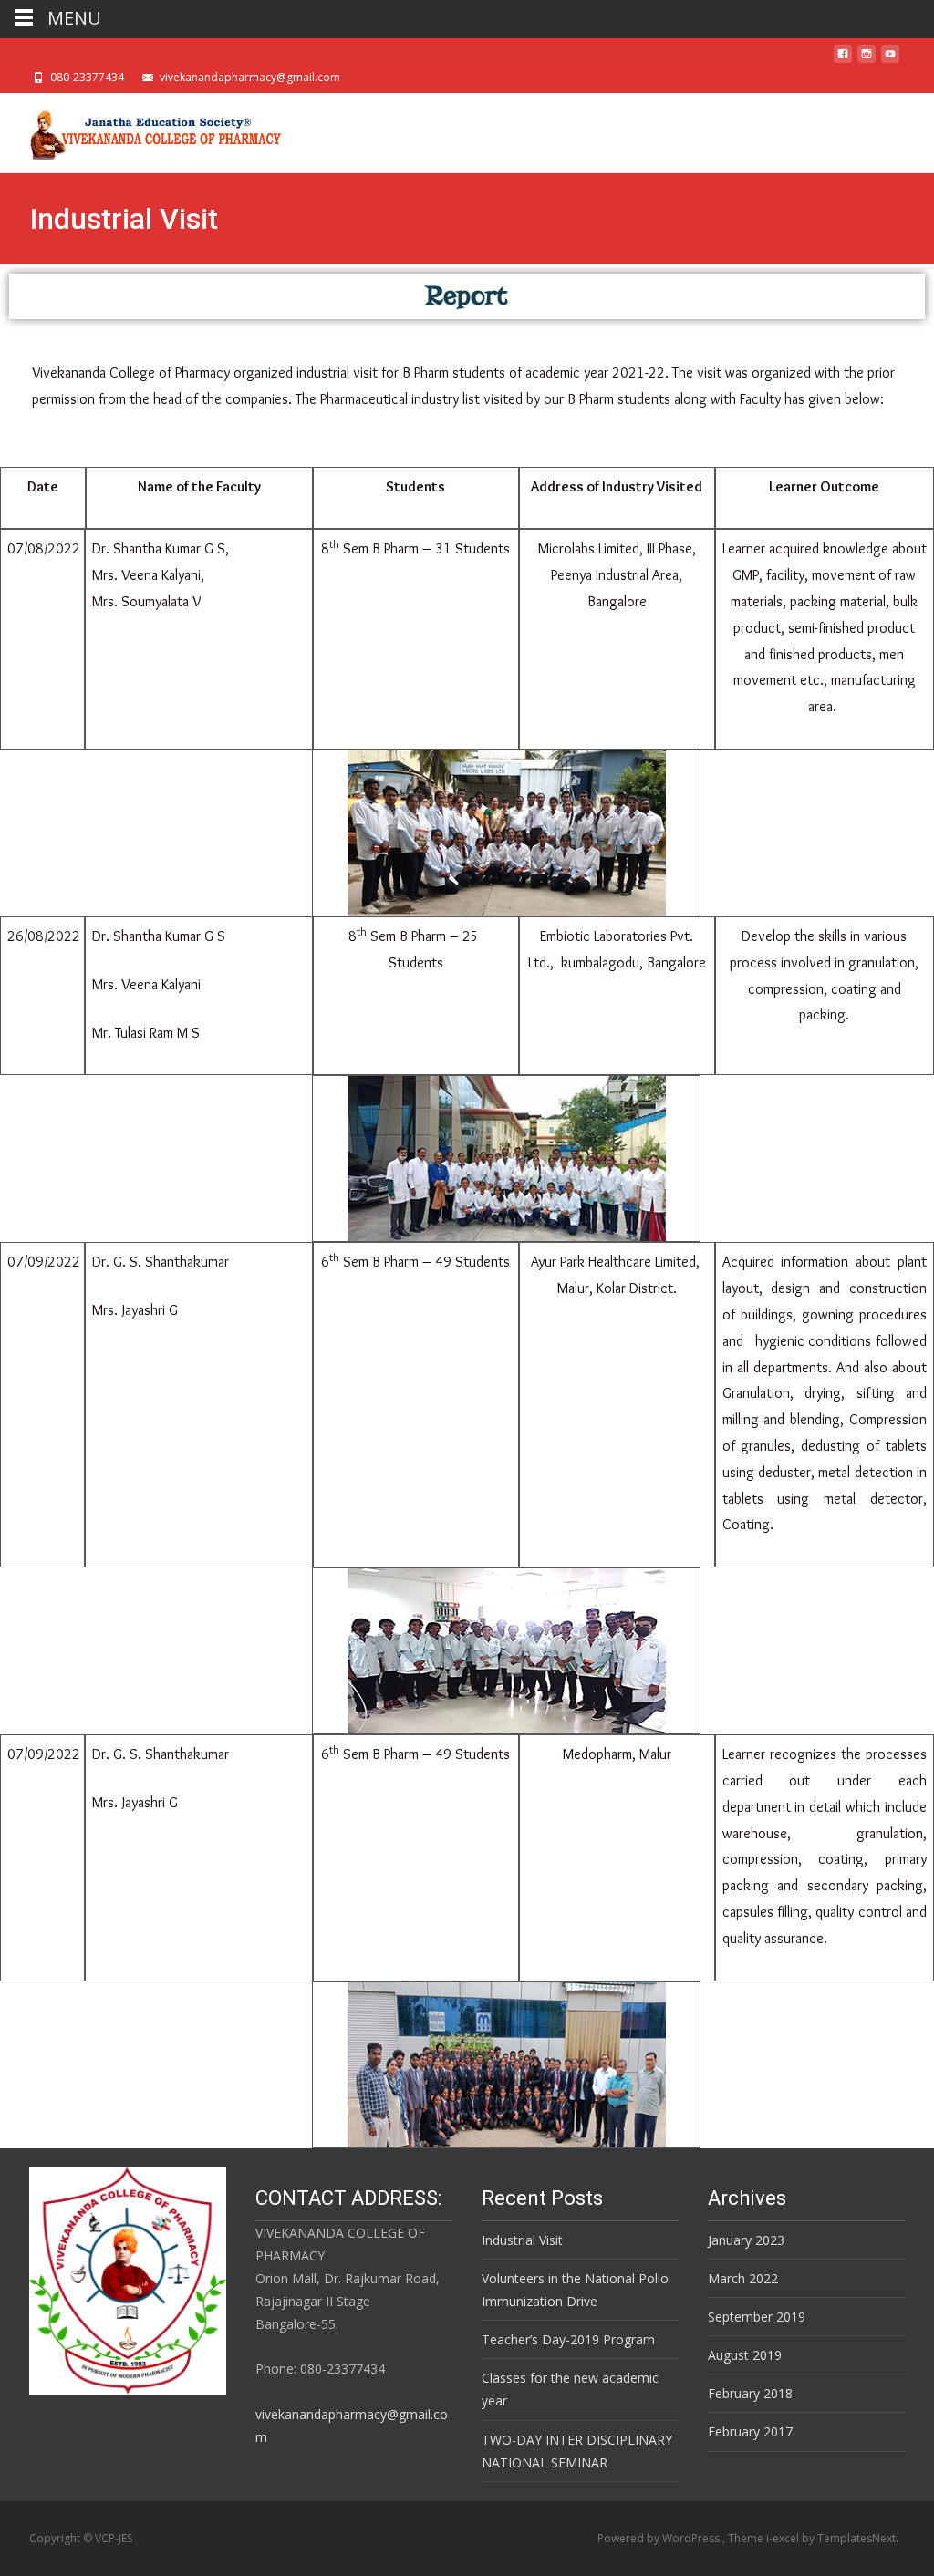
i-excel (784, 2538)
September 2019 (757, 2317)
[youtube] (890, 59)
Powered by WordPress (660, 2538)
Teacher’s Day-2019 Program (568, 2339)
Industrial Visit (522, 2240)
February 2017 (750, 2431)
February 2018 (750, 2393)
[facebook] (843, 59)
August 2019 (745, 2355)
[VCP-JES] (142, 129)
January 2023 (746, 2240)
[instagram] (867, 59)
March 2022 (743, 2278)
